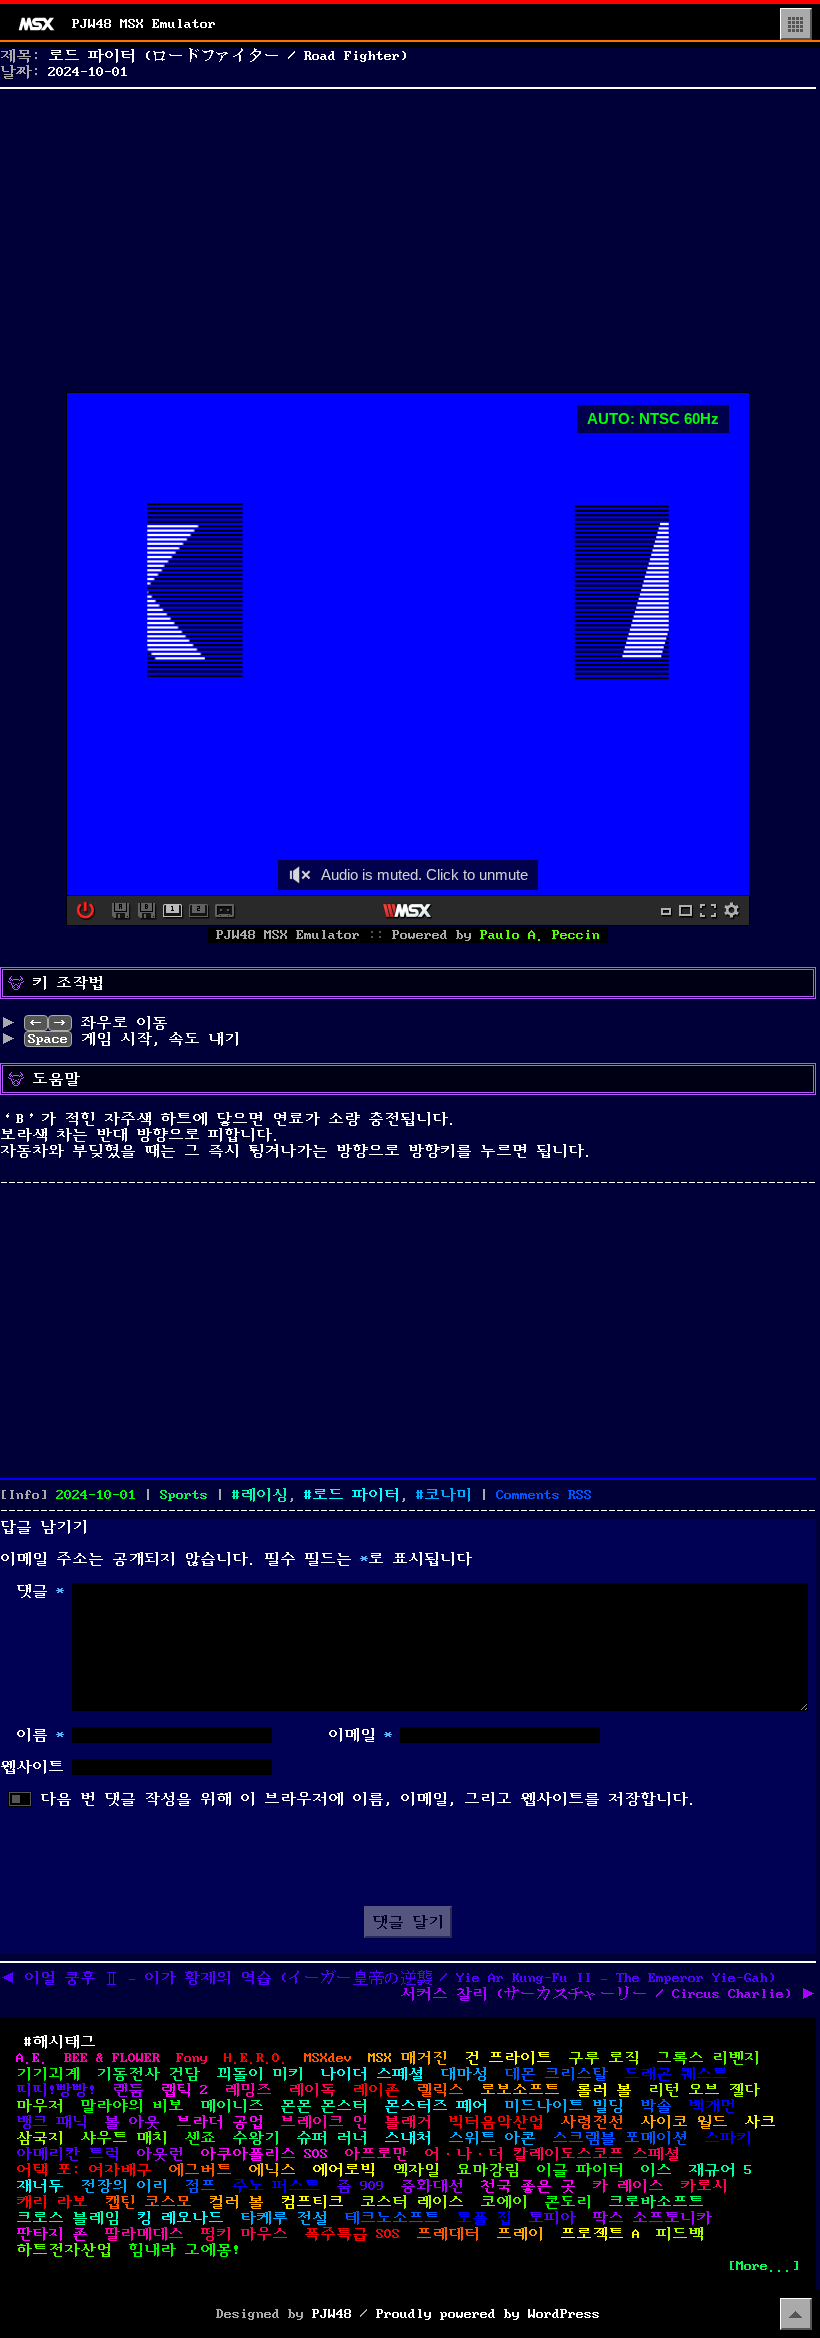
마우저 (40, 2106)
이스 (656, 2170)
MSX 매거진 (408, 2058)
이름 (40, 1735)
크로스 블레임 (68, 2218)
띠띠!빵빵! (56, 2090)
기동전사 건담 (148, 2074)
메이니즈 (232, 2106)
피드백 (680, 2234)
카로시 (704, 2186)
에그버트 (200, 2170)
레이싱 (264, 1495)
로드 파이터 (356, 1495)
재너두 (40, 2186)
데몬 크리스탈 (556, 2074)
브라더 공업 (220, 2122)
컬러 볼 (236, 2202)
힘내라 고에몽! (184, 2250)
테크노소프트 (392, 2218)
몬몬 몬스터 (324, 2106)
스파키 (728, 2138)
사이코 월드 (684, 2122)
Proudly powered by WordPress (488, 2314)
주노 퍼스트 (276, 2186)
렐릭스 (440, 2090)
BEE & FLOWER (112, 2058)
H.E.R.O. (256, 2058)
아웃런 (160, 2154)
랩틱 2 (184, 2090)
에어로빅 (344, 2170)
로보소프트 (520, 2090)
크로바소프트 (656, 2202)
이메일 (360, 1735)
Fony (192, 2058)
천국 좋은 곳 (528, 2186)
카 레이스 (628, 2186)
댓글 (40, 1591)
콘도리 (568, 2202)
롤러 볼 (604, 2090)
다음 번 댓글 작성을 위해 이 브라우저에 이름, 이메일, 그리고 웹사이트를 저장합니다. (368, 1799)
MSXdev (328, 2058)
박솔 (656, 2106)
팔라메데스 (144, 2234)
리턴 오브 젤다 (704, 2090)
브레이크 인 (324, 2122)
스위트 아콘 (492, 2138)
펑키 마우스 (244, 2234)
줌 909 (360, 2186)
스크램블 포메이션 (620, 2138)
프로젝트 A (600, 2234)
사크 (760, 2122)
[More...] (764, 2266)
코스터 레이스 (412, 2202)
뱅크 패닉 (52, 2122)
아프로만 (376, 2154)
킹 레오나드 (180, 2218)
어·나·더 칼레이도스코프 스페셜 (552, 2154)
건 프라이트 (508, 2058)
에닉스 (272, 2170)
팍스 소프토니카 (652, 2218)
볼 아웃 (132, 2122)
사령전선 (592, 2122)
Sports (184, 1495)
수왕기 (256, 2138)
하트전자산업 (64, 2250)
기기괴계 (48, 2074)
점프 (200, 2186)
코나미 (448, 1495)
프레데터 (448, 2234)
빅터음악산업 (496, 2122)
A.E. (32, 2058)
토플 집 (484, 2218)
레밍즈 (248, 2090)
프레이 (520, 2234)
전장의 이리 (124, 2186)
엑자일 (416, 2170)
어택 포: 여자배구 (84, 2170)
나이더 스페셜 (372, 2074)
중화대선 (432, 2186)
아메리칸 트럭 (68, 2154)
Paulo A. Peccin (540, 935)
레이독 (312, 2090)
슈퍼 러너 (332, 2138)
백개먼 (712, 2106)
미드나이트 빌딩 (564, 2106)
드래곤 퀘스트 (676, 2074)
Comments (544, 1495)
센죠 (200, 2138)
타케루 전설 (284, 2218)
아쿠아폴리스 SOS (264, 2154)
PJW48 (332, 2314)
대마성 (464, 2074)
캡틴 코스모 (148, 2202)
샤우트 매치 (124, 2138)
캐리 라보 (52, 2202)
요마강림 (488, 2170)
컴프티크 (312, 2202)
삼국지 (40, 2138)
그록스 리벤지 (708, 2058)
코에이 (504, 2202)
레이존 (376, 2090)
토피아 (552, 2218)
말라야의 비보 (132, 2106)
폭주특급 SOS (352, 2234)
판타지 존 (52, 2234)
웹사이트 (32, 1767)
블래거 (408, 2122)
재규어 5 (720, 2170)
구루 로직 (604, 2058)
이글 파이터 (580, 2170)
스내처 (408, 2138)
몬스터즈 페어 (436, 2106)
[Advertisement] (408, 236)
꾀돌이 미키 (260, 2074)
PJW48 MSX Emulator (144, 24)
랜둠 (128, 2090)
